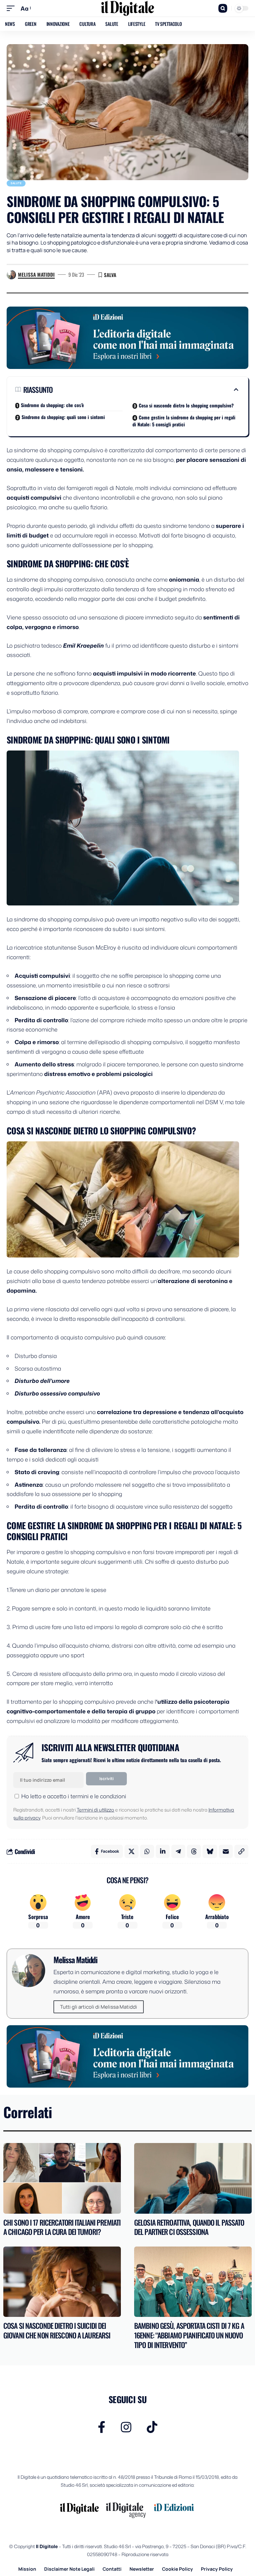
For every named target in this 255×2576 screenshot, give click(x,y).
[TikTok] (152, 2427)
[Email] (226, 1851)
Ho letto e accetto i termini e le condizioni (74, 1796)
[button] (12, 8)
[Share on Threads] (194, 1851)
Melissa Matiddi (36, 274)
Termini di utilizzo (95, 1810)
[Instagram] (126, 2427)
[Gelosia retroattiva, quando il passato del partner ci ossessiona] (193, 2178)
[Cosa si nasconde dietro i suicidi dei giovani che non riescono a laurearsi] (62, 2282)
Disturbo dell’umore (42, 1381)
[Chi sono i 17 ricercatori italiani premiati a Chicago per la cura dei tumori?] (62, 2178)
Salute (16, 183)
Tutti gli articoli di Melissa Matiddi (99, 2007)
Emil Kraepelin (84, 645)
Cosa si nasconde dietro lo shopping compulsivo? (186, 405)
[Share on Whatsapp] (147, 1851)
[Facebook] (102, 2427)
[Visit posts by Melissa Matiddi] (11, 275)
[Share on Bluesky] (210, 1851)
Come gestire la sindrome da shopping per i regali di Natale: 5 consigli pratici (184, 421)
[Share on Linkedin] (163, 1851)
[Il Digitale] (127, 8)
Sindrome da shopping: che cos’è (52, 405)
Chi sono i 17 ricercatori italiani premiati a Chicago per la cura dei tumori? (62, 2227)
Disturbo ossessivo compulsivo (57, 1393)
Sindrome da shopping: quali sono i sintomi (63, 417)
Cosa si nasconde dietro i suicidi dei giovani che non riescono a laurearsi (57, 2330)
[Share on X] (131, 1851)
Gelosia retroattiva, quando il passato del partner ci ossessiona (189, 2227)
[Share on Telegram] (178, 1851)
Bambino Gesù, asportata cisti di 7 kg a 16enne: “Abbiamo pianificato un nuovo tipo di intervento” (189, 2335)
